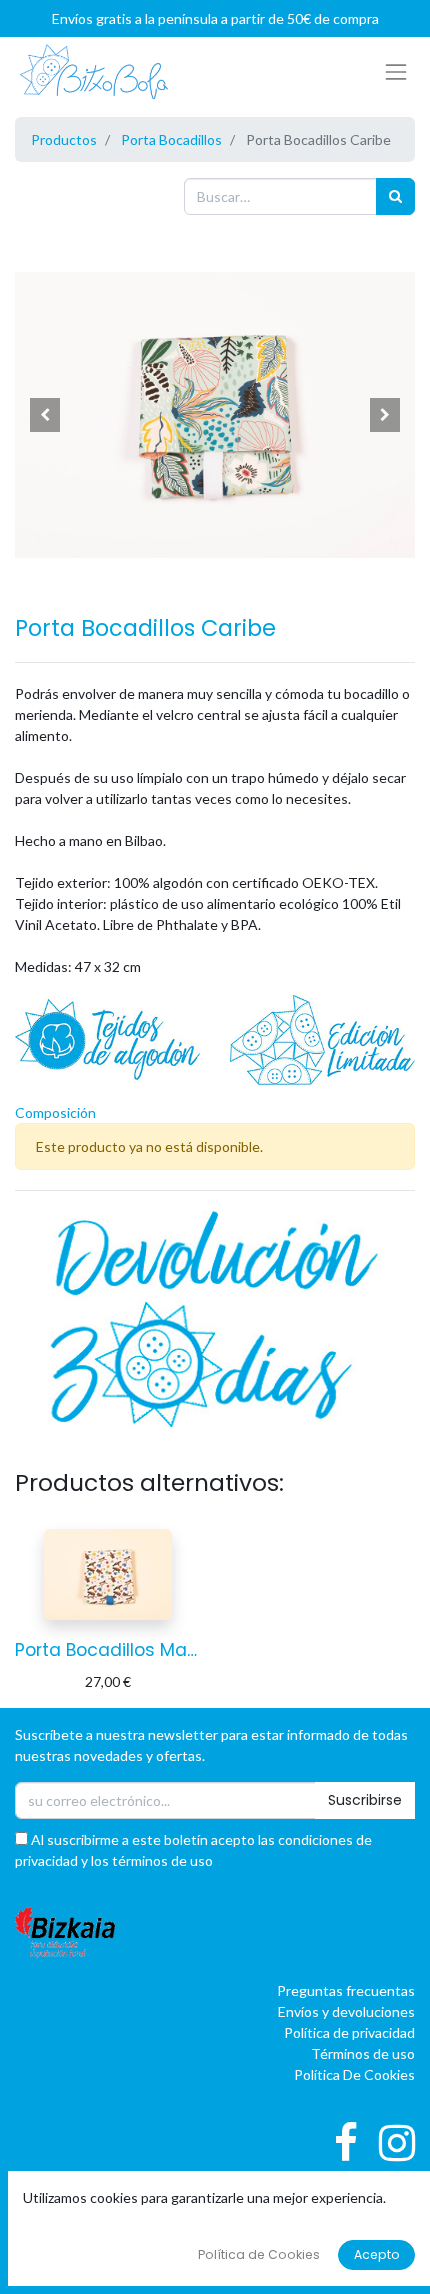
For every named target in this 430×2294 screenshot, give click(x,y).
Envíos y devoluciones (346, 2011)
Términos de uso (363, 2053)
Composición (55, 1112)
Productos (64, 139)
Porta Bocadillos (171, 139)
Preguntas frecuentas (346, 1990)
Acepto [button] (377, 2254)
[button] (45, 415)
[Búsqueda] (395, 196)
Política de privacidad (349, 2032)
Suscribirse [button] (365, 1800)
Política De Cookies (354, 2074)
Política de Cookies (259, 2254)
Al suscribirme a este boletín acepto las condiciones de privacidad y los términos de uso (193, 1850)
